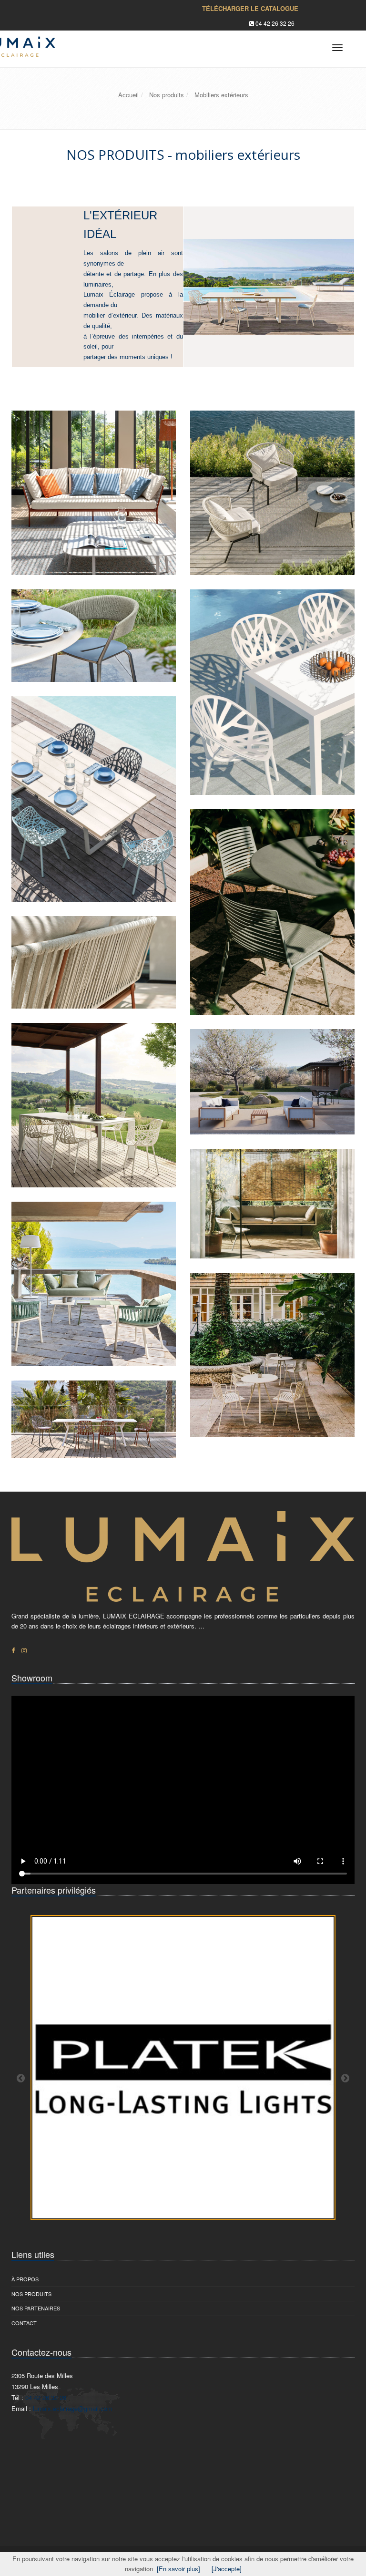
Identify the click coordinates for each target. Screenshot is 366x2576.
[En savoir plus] (178, 2569)
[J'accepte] (227, 2569)
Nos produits (31, 2294)
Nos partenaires (36, 2308)
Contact (24, 2323)
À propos (25, 2279)
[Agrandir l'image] (157, 556)
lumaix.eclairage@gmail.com (73, 2408)
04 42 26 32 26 (275, 23)
